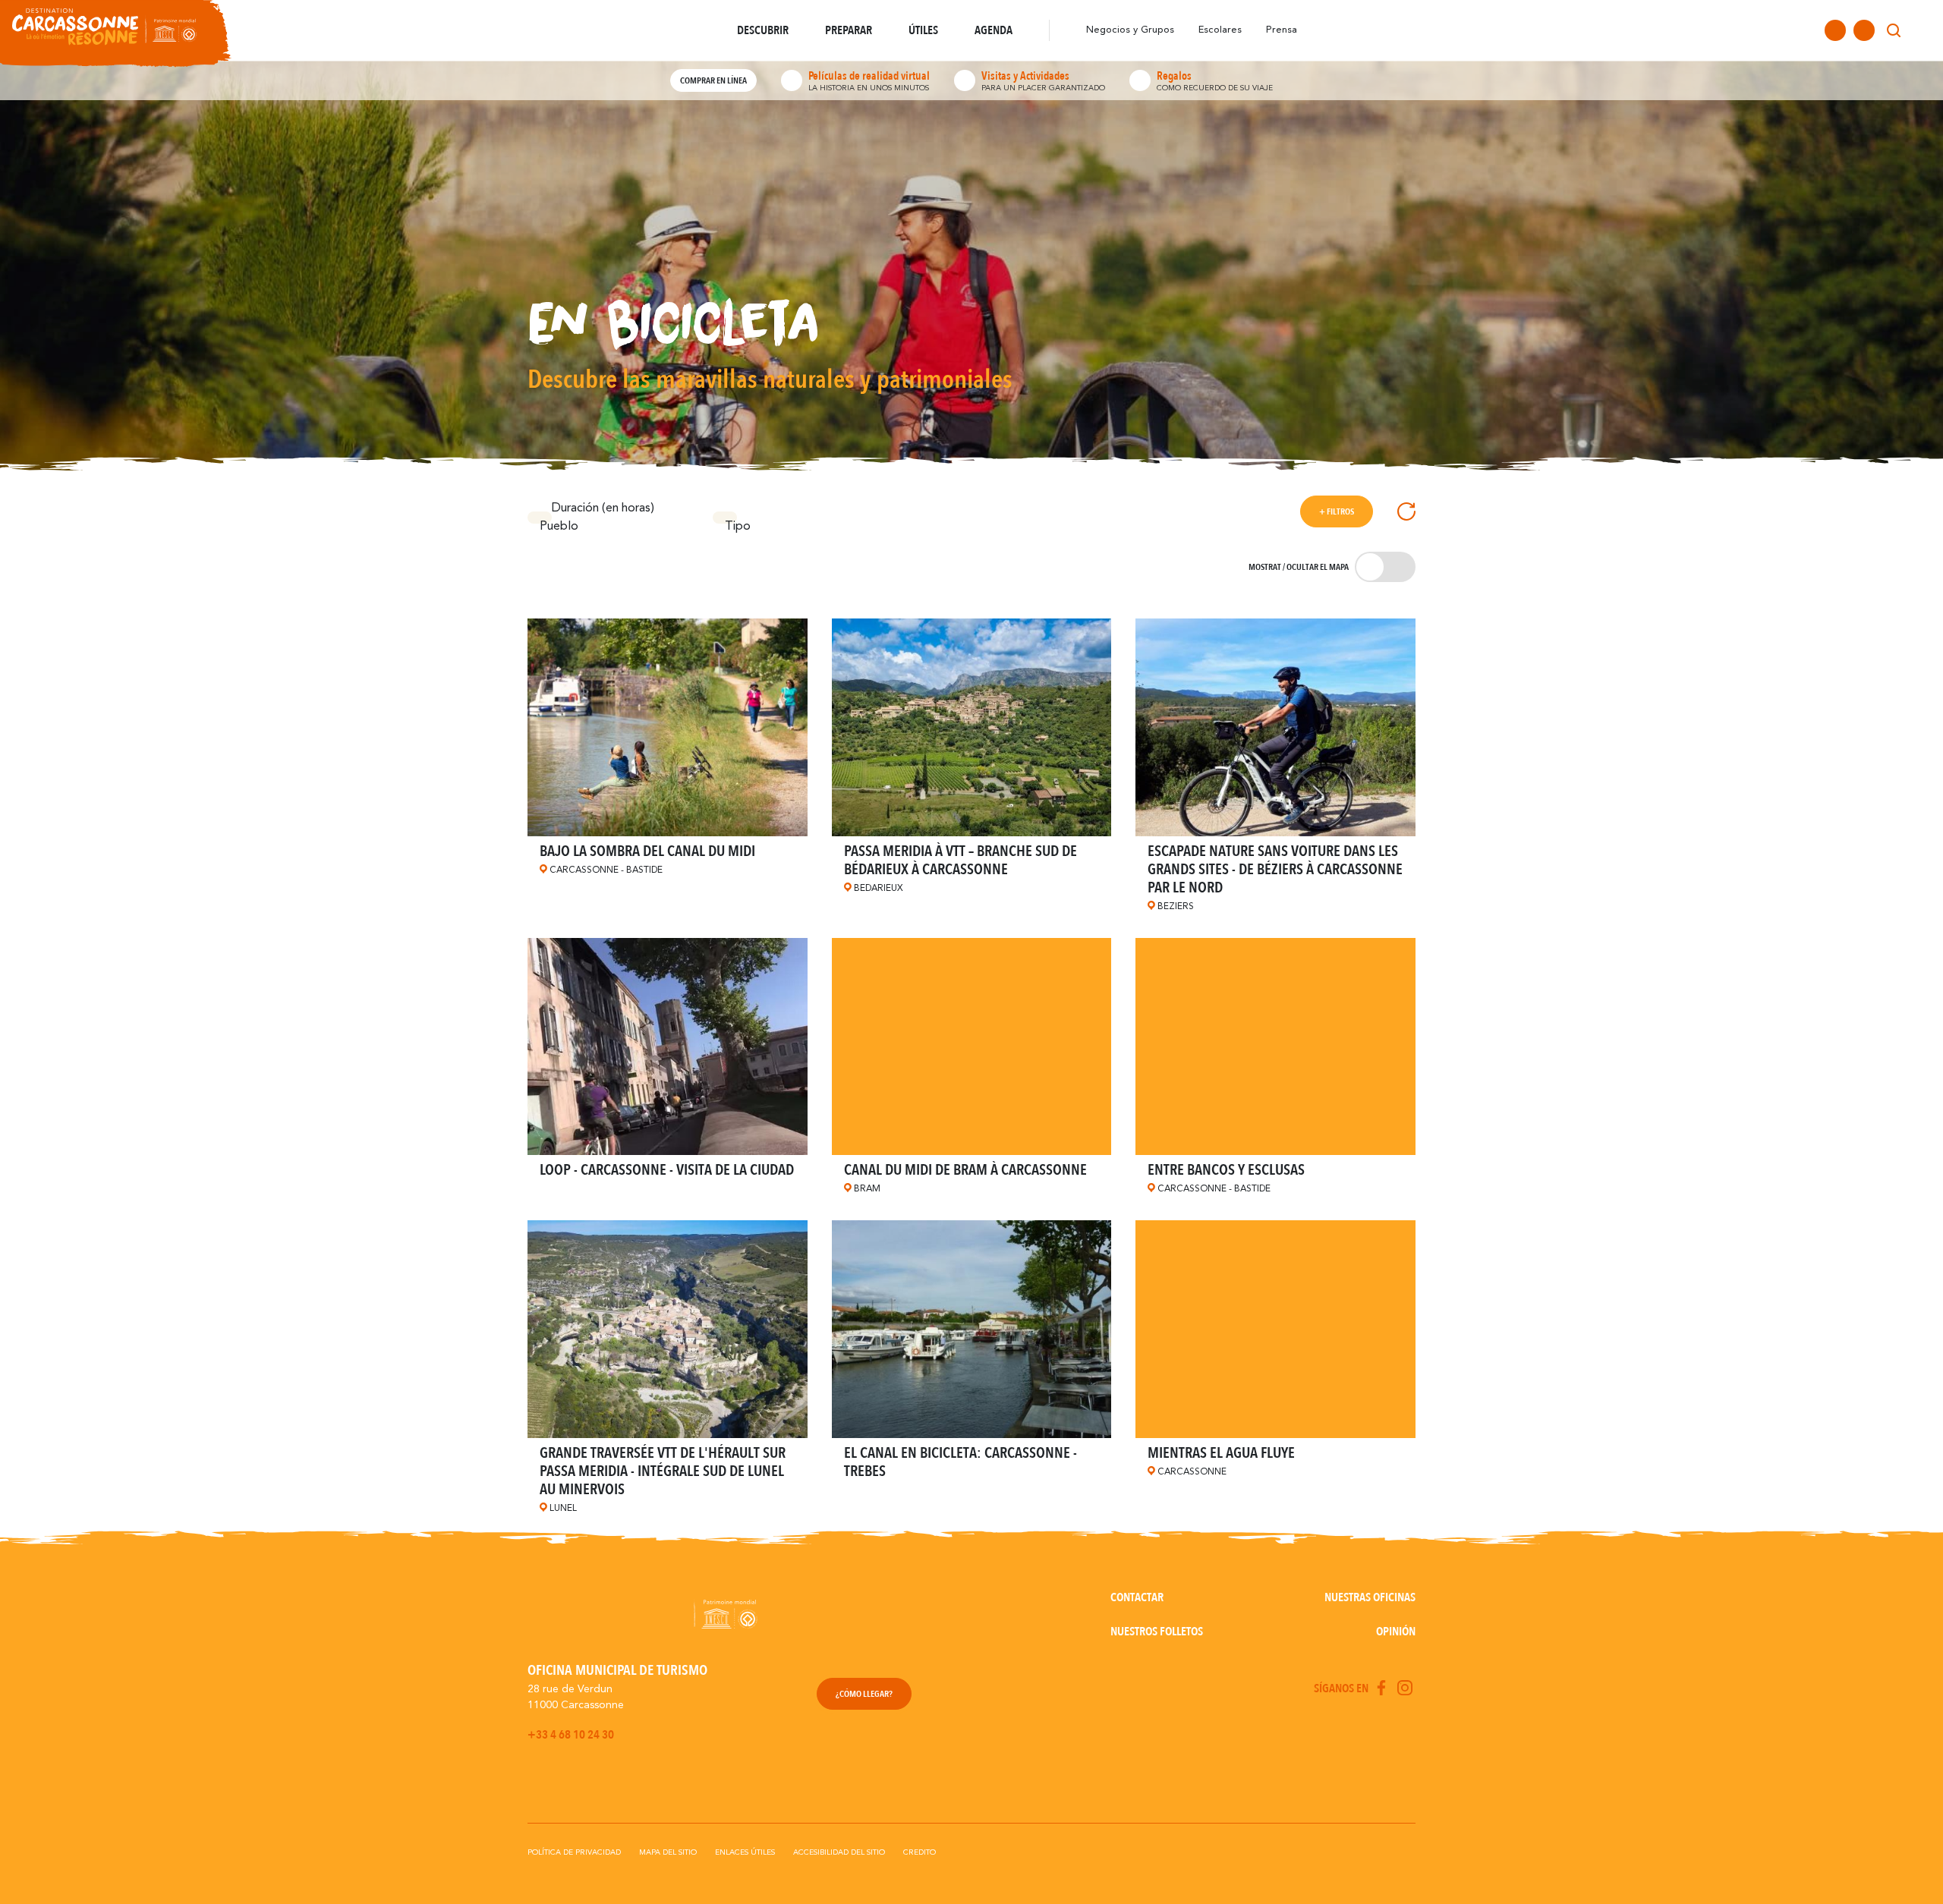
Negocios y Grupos (1130, 30)
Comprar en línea (713, 80)
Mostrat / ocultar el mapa (1299, 567)
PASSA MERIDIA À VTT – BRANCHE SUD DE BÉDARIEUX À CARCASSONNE (960, 860)
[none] (1922, 30)
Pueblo (546, 522)
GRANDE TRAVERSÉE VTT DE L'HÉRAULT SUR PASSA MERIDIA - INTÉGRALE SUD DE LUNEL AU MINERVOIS (663, 1471)
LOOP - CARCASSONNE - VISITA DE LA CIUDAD (667, 1170)
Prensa (1282, 30)
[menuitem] (1922, 30)
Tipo (731, 522)
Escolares (1220, 30)
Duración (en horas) (603, 508)
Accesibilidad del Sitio (839, 1852)
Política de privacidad (574, 1852)
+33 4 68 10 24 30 (571, 1735)
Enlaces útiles (745, 1852)
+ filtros (1337, 511)
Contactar (1137, 1597)
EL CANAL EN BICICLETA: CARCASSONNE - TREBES (960, 1462)
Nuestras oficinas (1370, 1597)
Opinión (1396, 1632)
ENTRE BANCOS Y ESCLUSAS (1226, 1170)
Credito (920, 1852)
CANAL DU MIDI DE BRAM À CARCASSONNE (965, 1170)
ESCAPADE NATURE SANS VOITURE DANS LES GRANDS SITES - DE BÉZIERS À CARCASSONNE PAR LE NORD (1275, 869)
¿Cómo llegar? (864, 1694)
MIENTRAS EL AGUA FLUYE (1221, 1453)
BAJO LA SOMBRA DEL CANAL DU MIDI (647, 851)
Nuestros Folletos (1157, 1632)
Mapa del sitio (668, 1852)
